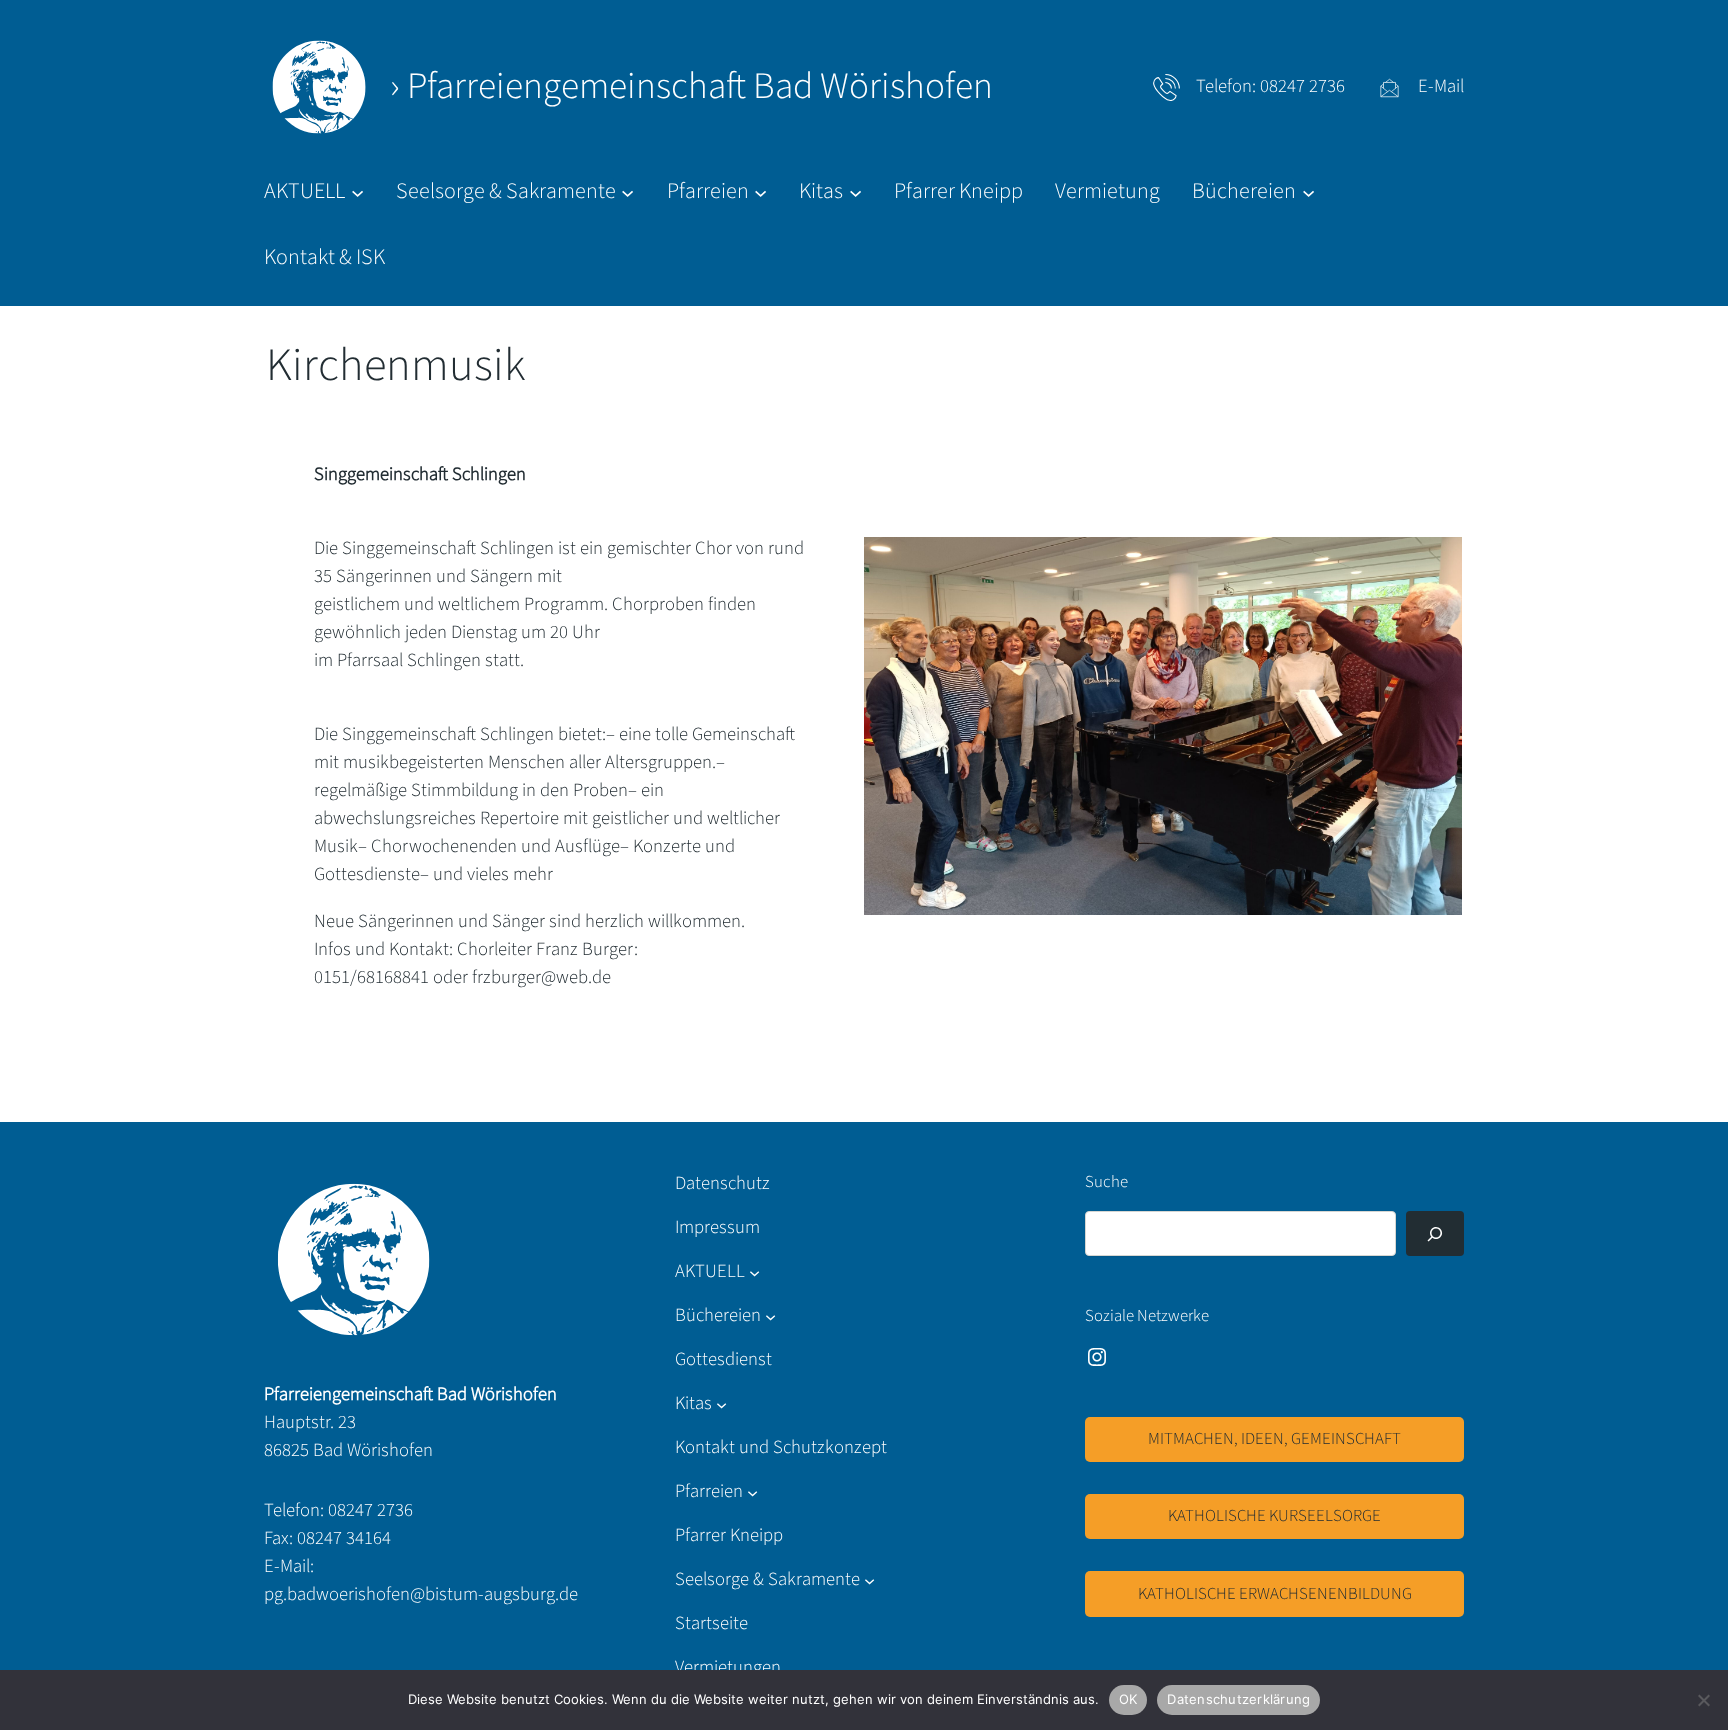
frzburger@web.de (541, 977)
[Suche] (1435, 1233)
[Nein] (1703, 1700)
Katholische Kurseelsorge (1274, 1516)
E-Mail (1441, 86)
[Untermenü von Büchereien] (770, 1315)
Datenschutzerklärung (1238, 1699)
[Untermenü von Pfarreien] (752, 1491)
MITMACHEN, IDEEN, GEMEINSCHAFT (1274, 1439)
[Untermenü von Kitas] (721, 1403)
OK (1128, 1699)
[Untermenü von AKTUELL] (754, 1272)
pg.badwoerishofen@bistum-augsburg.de (421, 1594)
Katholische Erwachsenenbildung (1275, 1594)
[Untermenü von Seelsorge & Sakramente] (869, 1579)
